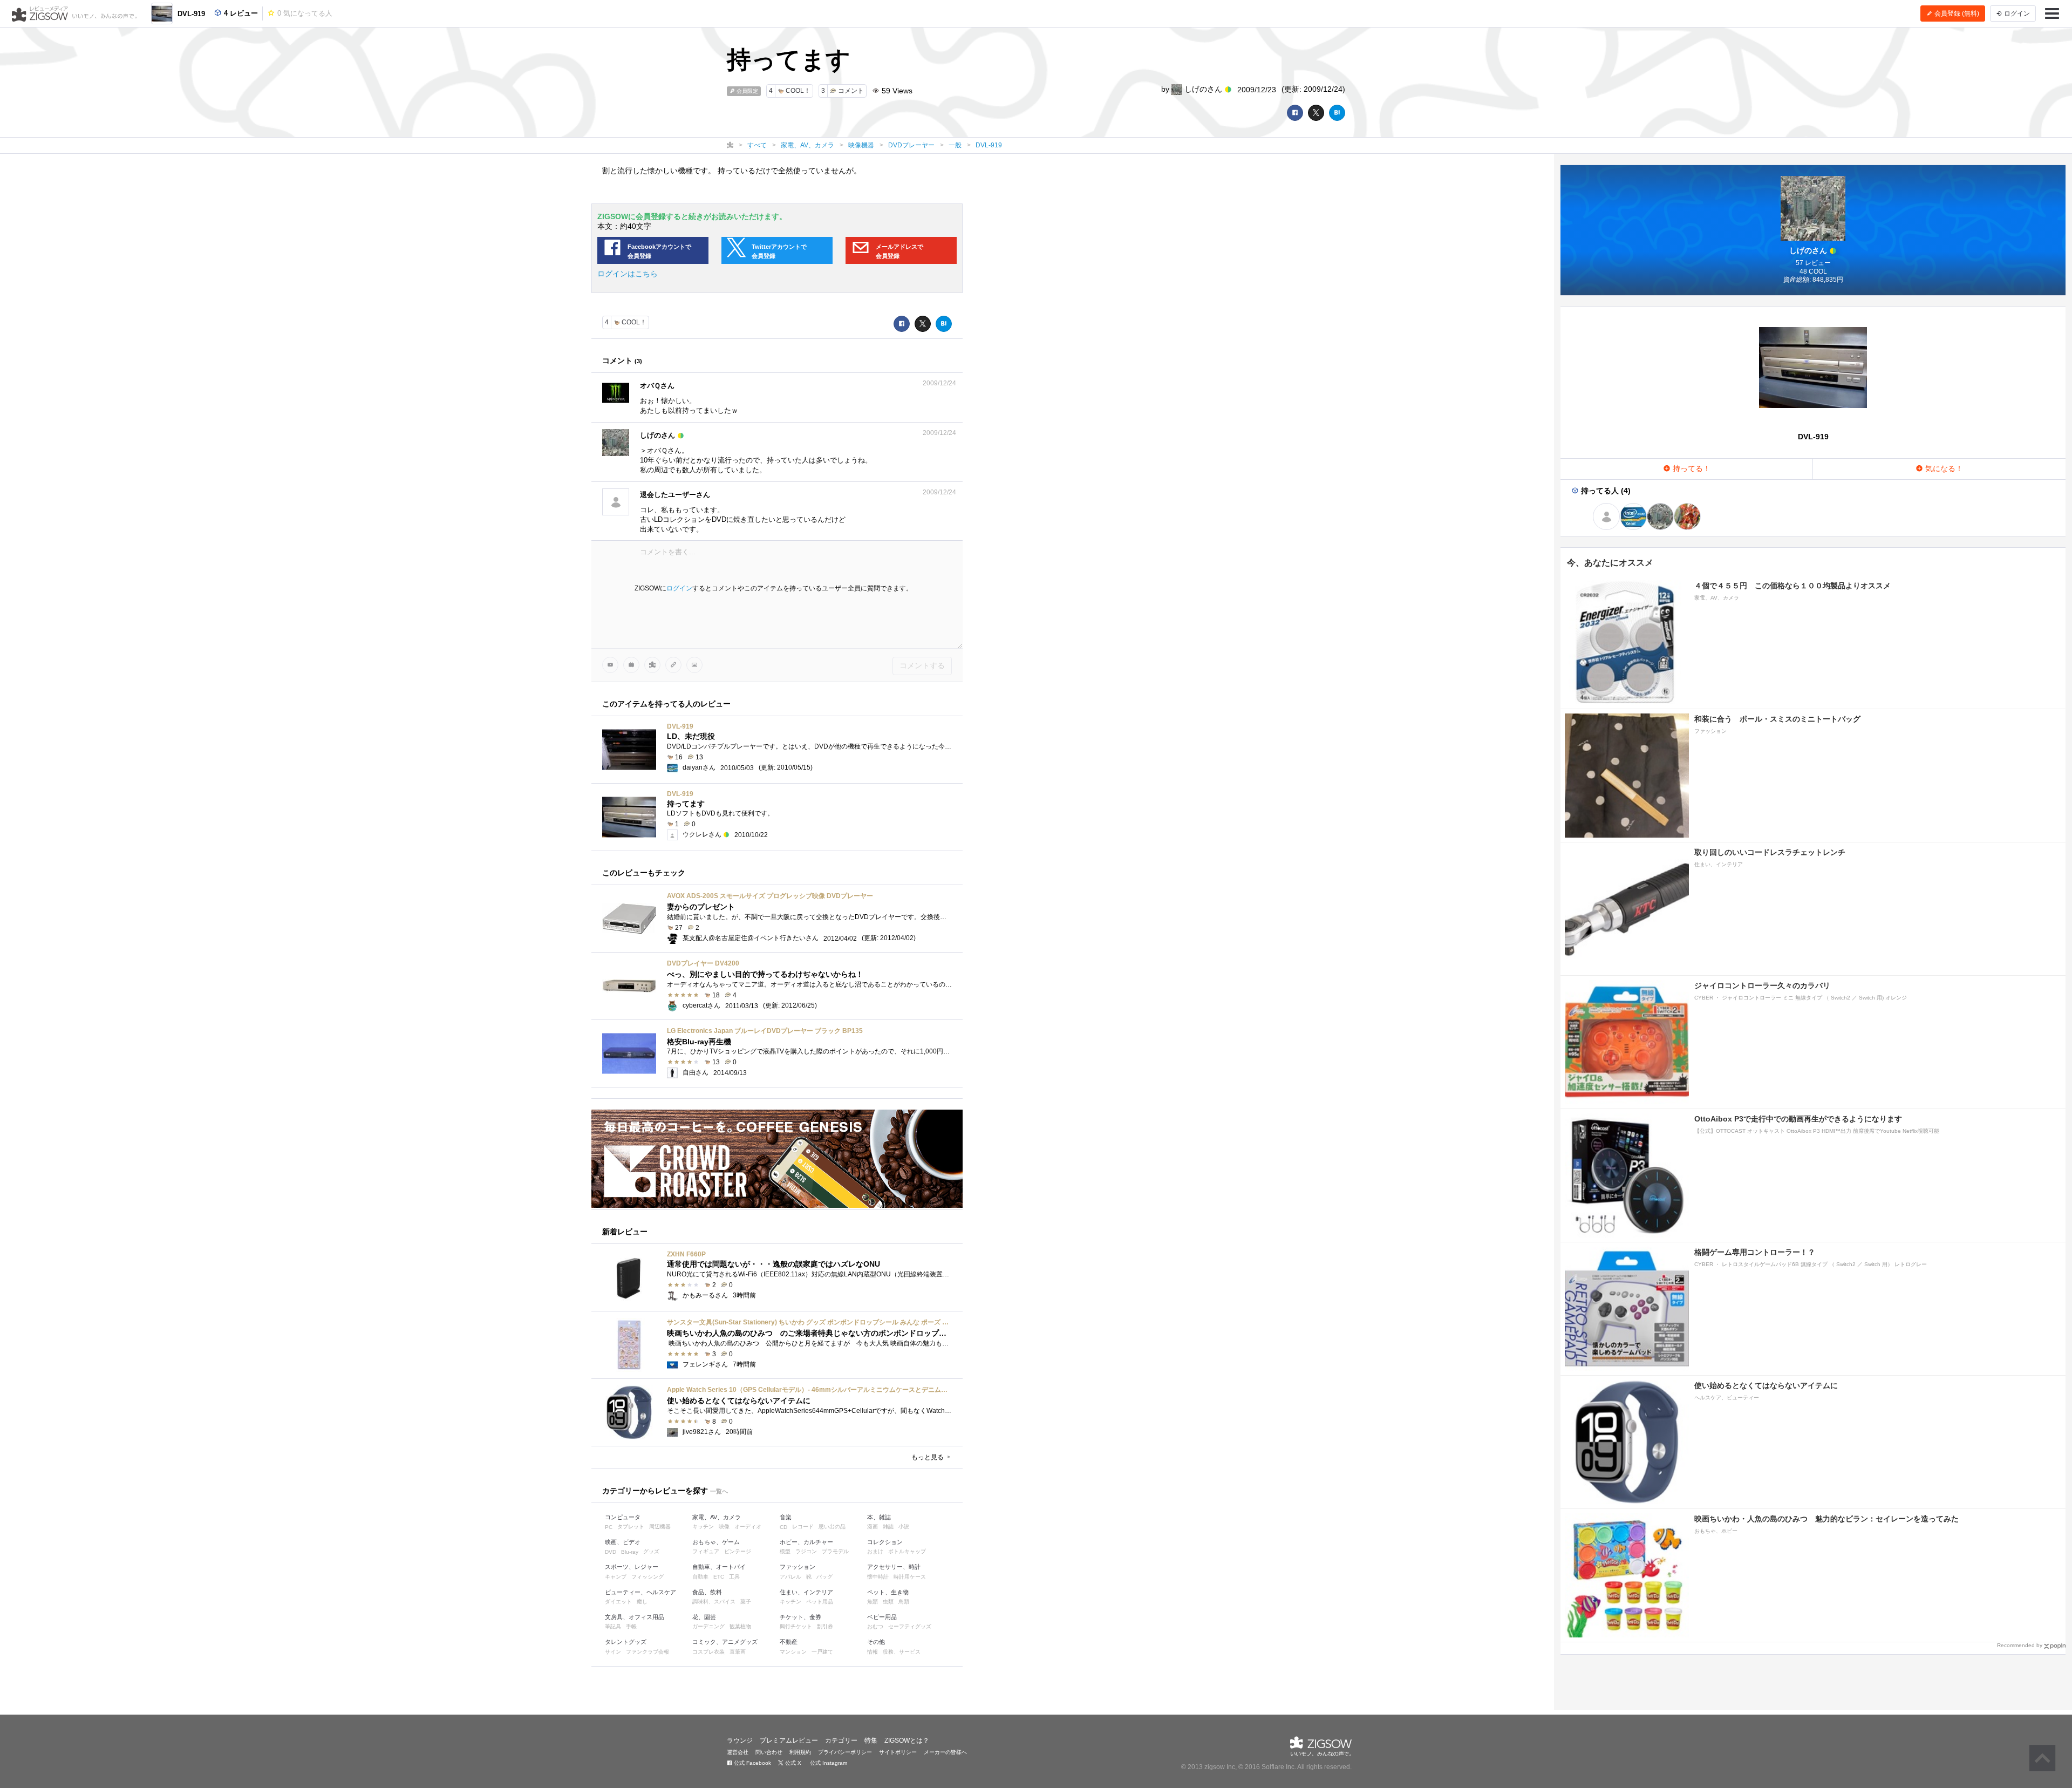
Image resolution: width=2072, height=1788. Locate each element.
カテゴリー (841, 1741)
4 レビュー (240, 13)
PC (609, 1527)
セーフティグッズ (910, 1626)
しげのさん (1203, 89)
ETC (719, 1577)
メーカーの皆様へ (945, 1752)
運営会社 (738, 1752)
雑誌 (888, 1527)
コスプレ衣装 (708, 1652)
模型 (785, 1551)
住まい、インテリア (806, 1592)
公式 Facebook (752, 1763)
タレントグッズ (626, 1642)
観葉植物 (740, 1626)
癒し (642, 1602)
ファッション (798, 1567)
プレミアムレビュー (789, 1741)
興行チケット (796, 1626)
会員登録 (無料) (1956, 13)
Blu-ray (630, 1552)
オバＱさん (657, 386)
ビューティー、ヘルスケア (640, 1592)
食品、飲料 (707, 1592)
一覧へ (719, 1491)
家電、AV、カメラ (717, 1517)
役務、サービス (902, 1652)
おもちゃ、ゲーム (716, 1542)
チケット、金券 (800, 1617)
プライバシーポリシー (845, 1752)
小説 (904, 1527)
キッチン (703, 1527)
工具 (734, 1577)
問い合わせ (769, 1752)
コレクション (885, 1542)
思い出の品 (832, 1527)
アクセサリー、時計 (894, 1567)
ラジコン (806, 1551)
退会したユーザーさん (675, 495)
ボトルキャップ (907, 1551)
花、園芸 (704, 1617)
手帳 (631, 1626)
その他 (876, 1642)
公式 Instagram (828, 1763)
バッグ (824, 1577)
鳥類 (904, 1602)
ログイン (679, 588)
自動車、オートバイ (719, 1567)
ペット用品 (820, 1602)
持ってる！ (1691, 468)
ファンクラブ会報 (647, 1652)
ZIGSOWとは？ (907, 1741)
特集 (871, 1741)
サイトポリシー (898, 1752)
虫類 (888, 1602)
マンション (793, 1652)
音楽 (786, 1517)
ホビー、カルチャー (806, 1542)
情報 (873, 1652)
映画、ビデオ (623, 1542)
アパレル (790, 1577)
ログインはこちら (628, 274)
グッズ (651, 1551)
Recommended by (2020, 1645)
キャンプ (616, 1577)
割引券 (825, 1626)
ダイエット (618, 1602)
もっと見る (928, 1457)
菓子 (746, 1602)
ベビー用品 (882, 1617)
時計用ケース (910, 1577)
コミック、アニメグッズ (725, 1642)
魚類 (873, 1602)
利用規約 (800, 1752)
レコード (803, 1527)
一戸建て (822, 1652)
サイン (613, 1652)
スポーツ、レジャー (632, 1567)
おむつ (875, 1626)
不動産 (789, 1642)
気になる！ (1943, 468)
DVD (611, 1552)
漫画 (873, 1527)
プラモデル (835, 1551)
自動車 (700, 1577)
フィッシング (647, 1577)
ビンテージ (738, 1551)
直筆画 (738, 1652)
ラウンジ (740, 1741)
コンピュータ (623, 1517)
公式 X (792, 1763)
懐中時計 (878, 1577)
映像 (724, 1527)
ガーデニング (708, 1626)
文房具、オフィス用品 (635, 1617)
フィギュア (706, 1551)
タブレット (631, 1527)
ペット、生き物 (888, 1592)
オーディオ (748, 1527)
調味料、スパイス (714, 1602)
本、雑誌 (879, 1517)
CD (783, 1527)
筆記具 (613, 1626)
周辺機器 (660, 1527)
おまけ (875, 1551)
